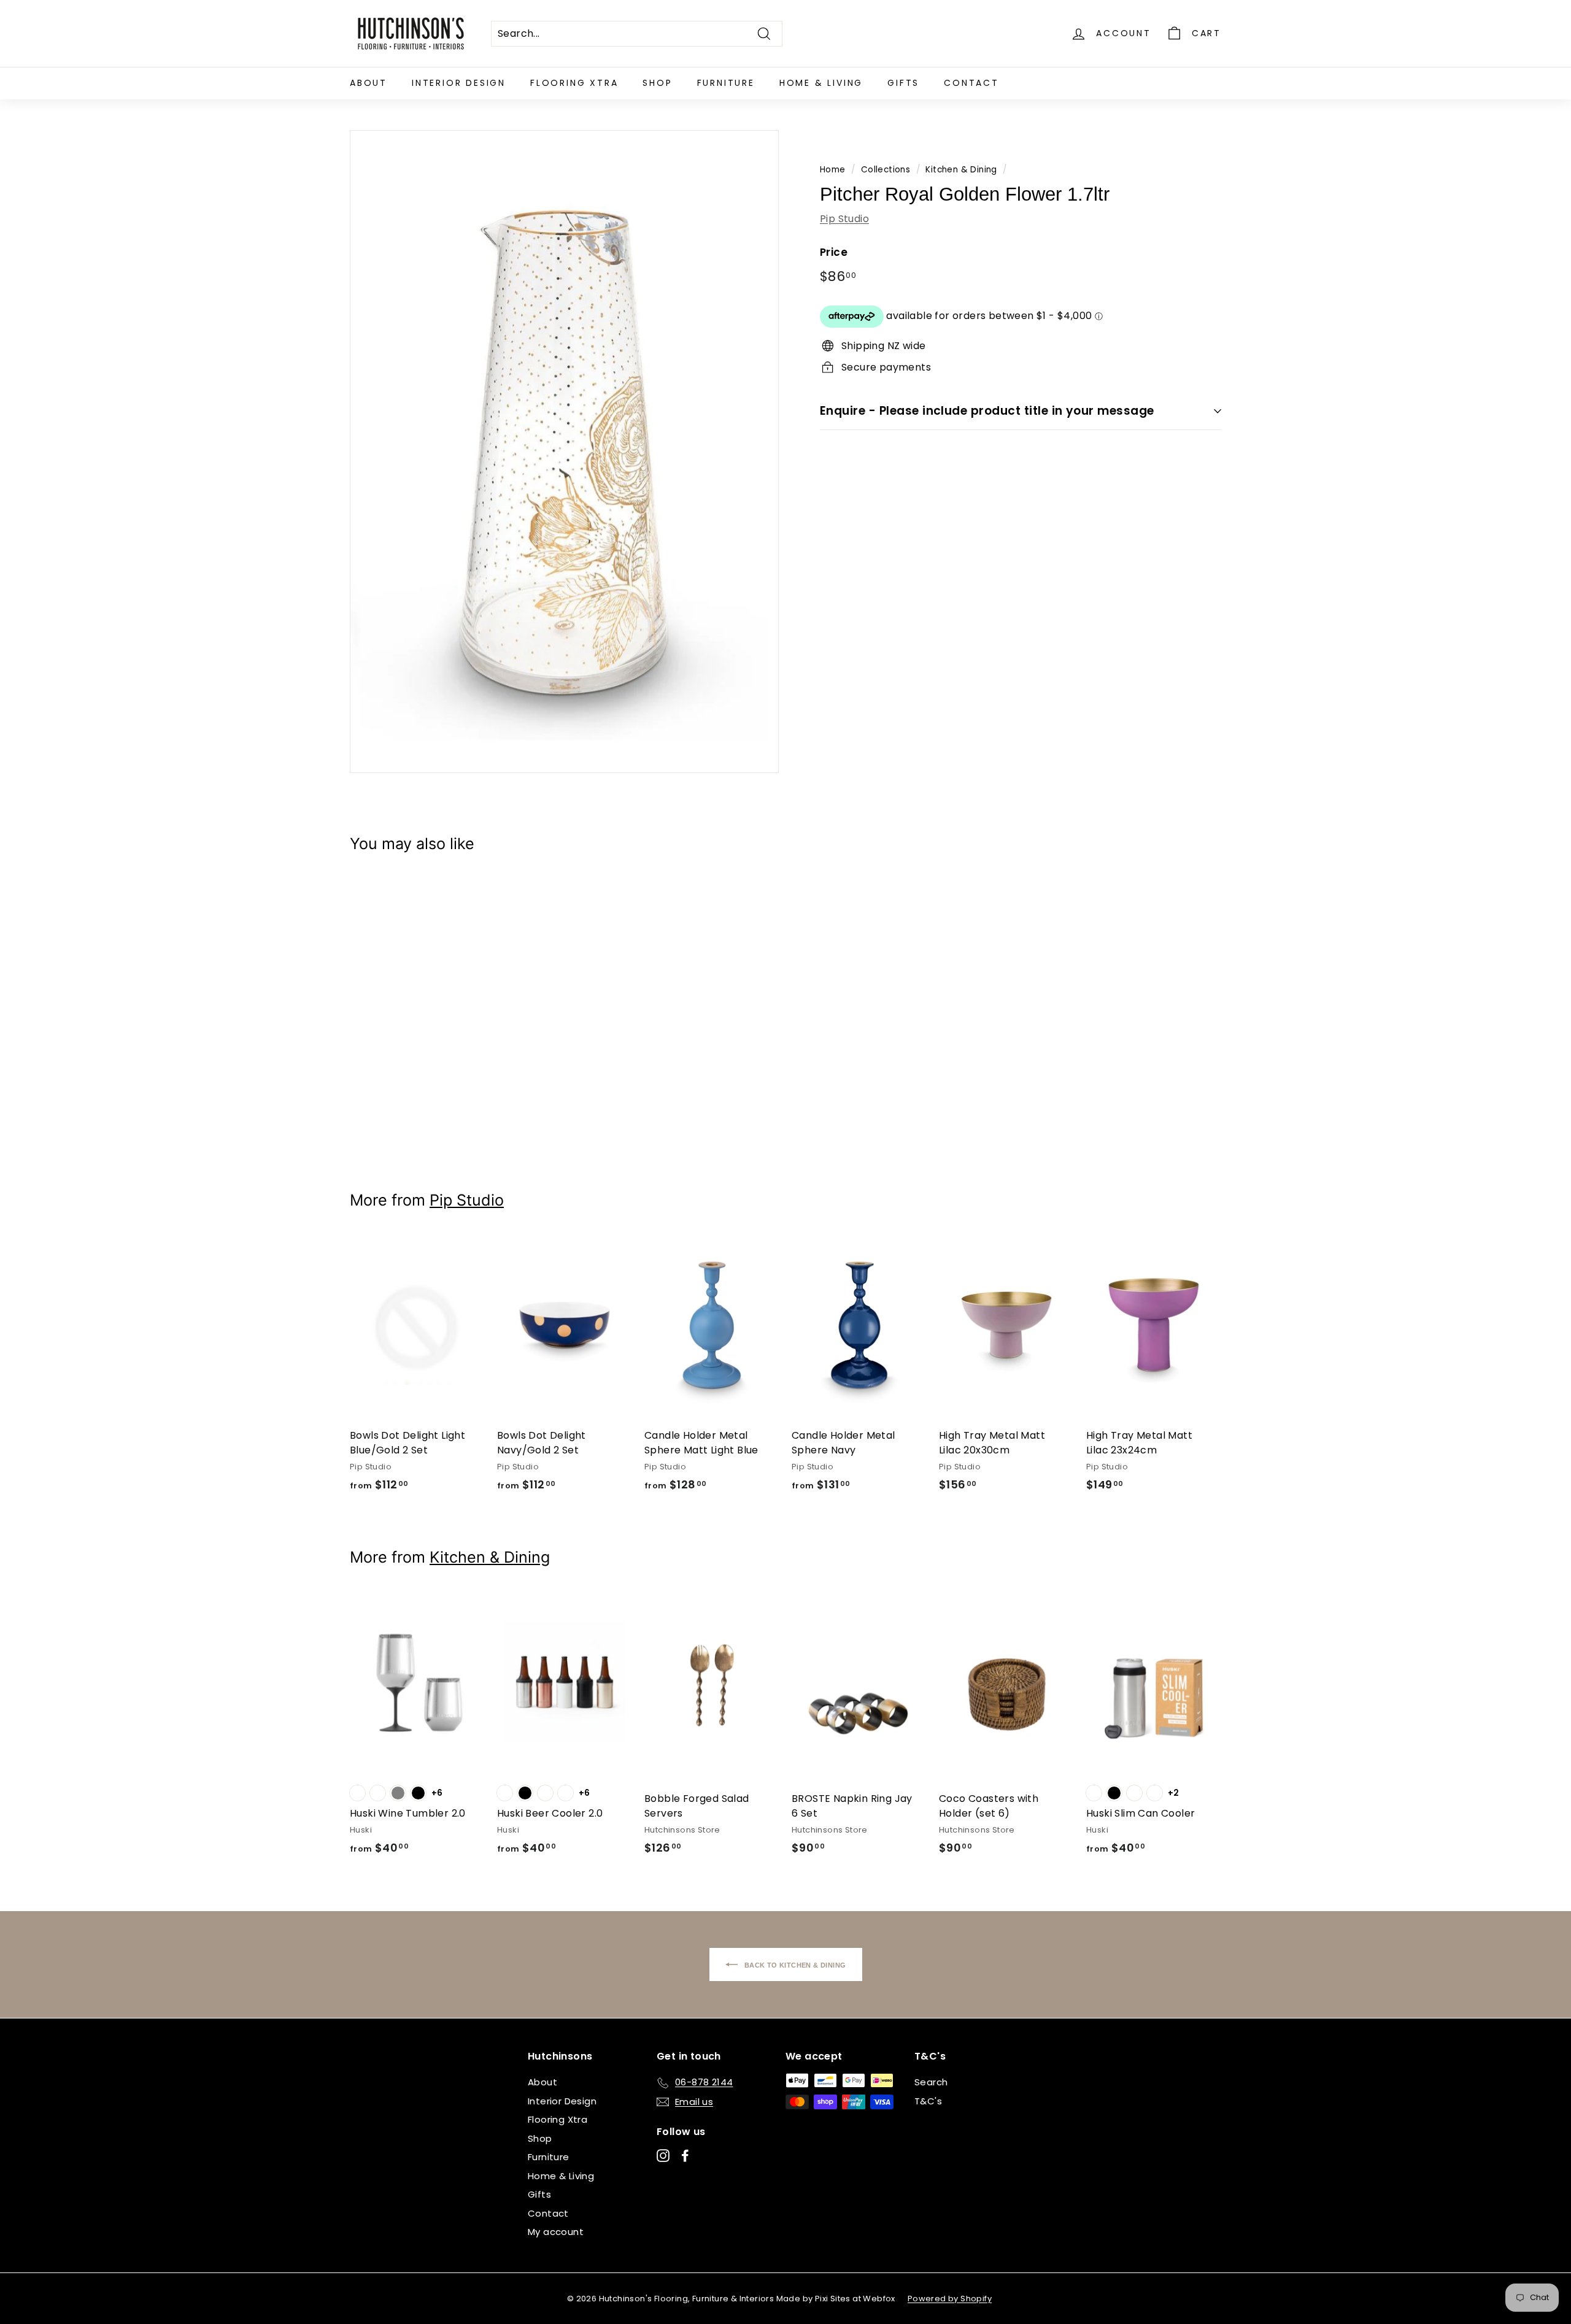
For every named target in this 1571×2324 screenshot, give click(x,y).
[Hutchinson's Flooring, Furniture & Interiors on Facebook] (685, 2156)
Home (833, 170)
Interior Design (459, 83)
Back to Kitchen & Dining (794, 1964)
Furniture (726, 83)
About (369, 83)
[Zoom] (564, 452)
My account (556, 2232)
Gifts (903, 83)
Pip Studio (844, 218)
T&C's (928, 2101)
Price (834, 252)
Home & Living (821, 83)
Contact (971, 83)
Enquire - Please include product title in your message (987, 411)
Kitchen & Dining (961, 170)
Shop (657, 83)
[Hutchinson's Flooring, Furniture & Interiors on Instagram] (663, 2156)
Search (931, 2082)
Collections (886, 170)
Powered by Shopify (950, 2299)
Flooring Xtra (574, 83)
